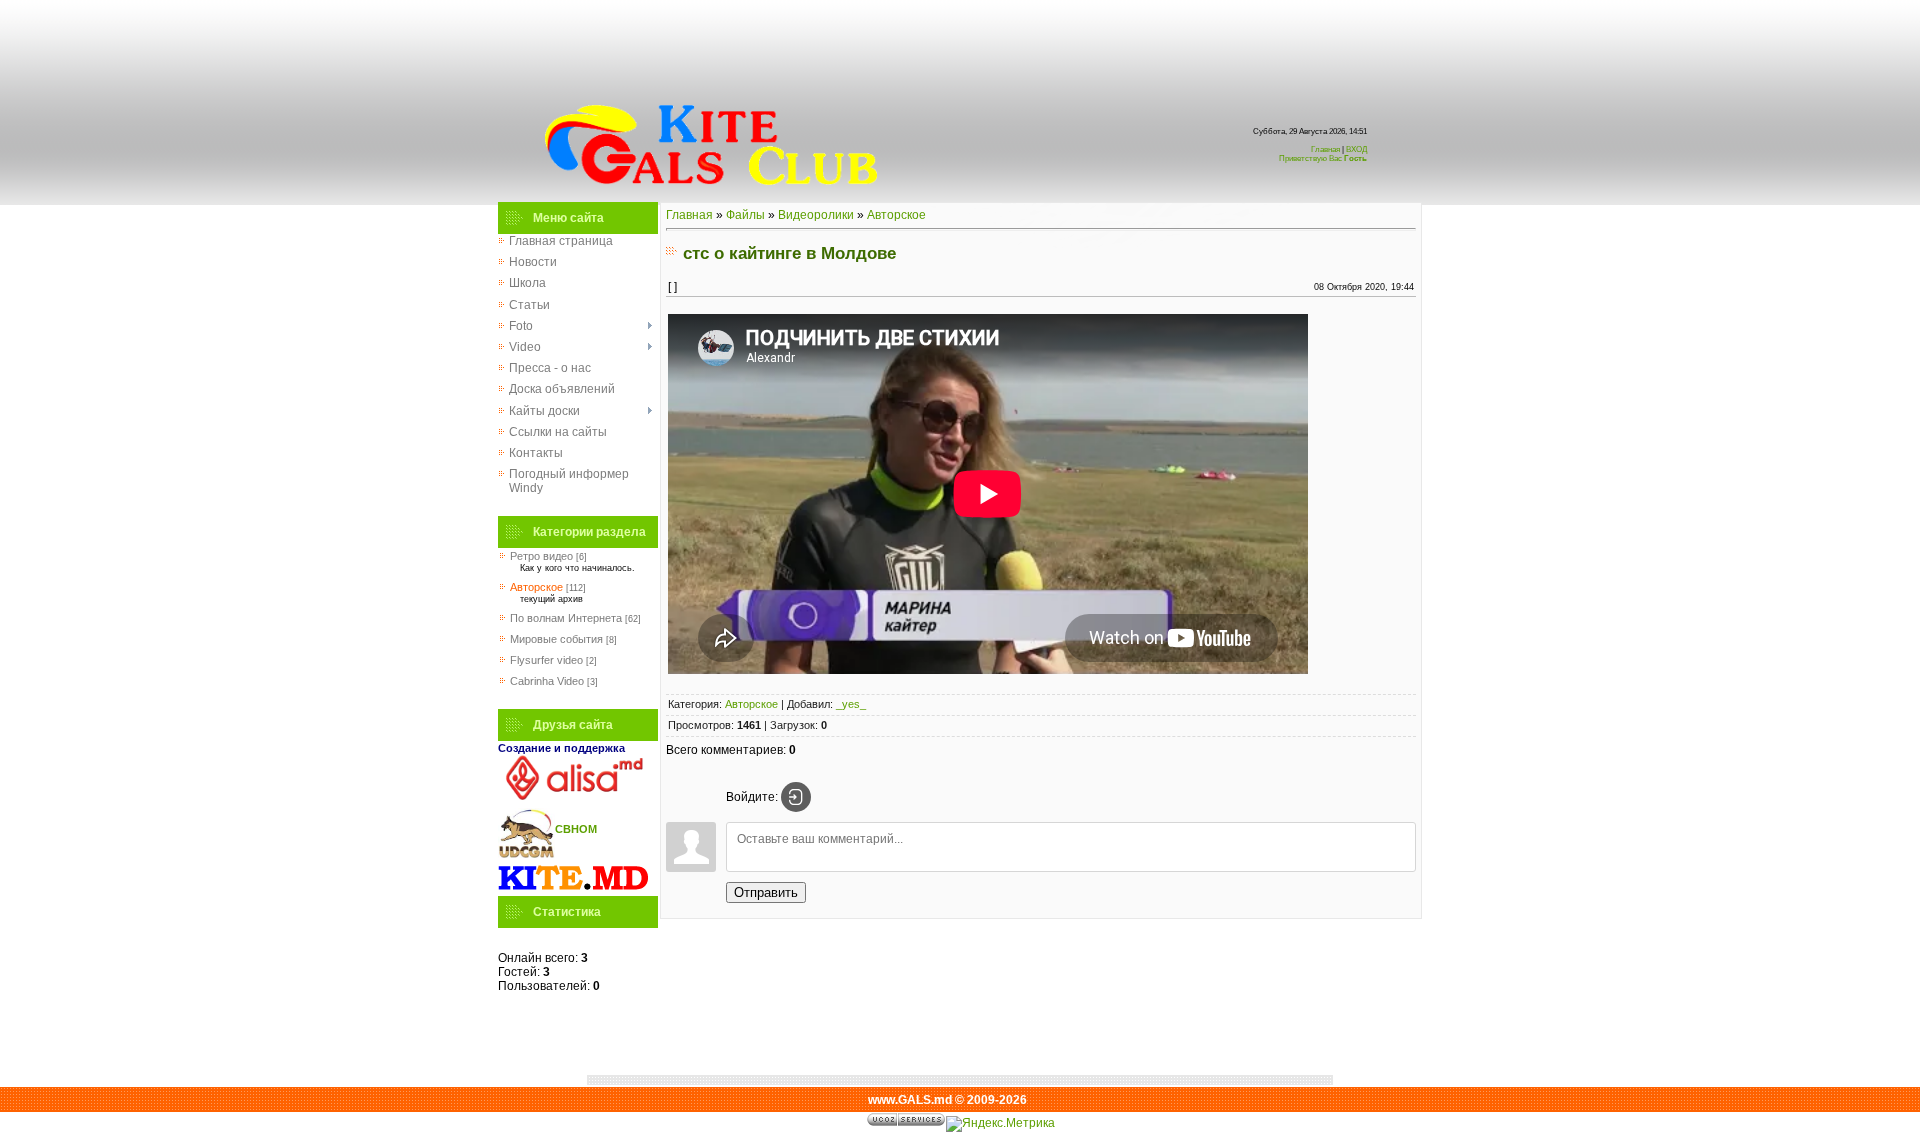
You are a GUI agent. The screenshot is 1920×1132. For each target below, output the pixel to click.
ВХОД (1323, 154)
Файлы (745, 215)
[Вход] (796, 797)
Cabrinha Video (547, 681)
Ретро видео (541, 556)
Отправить (766, 892)
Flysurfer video (546, 660)
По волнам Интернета (566, 618)
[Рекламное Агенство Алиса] (573, 796)
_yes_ (851, 704)
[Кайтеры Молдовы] (573, 889)
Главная (1325, 149)
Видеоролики (816, 215)
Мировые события (556, 639)
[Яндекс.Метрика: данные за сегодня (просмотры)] (1000, 1124)
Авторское (536, 587)
